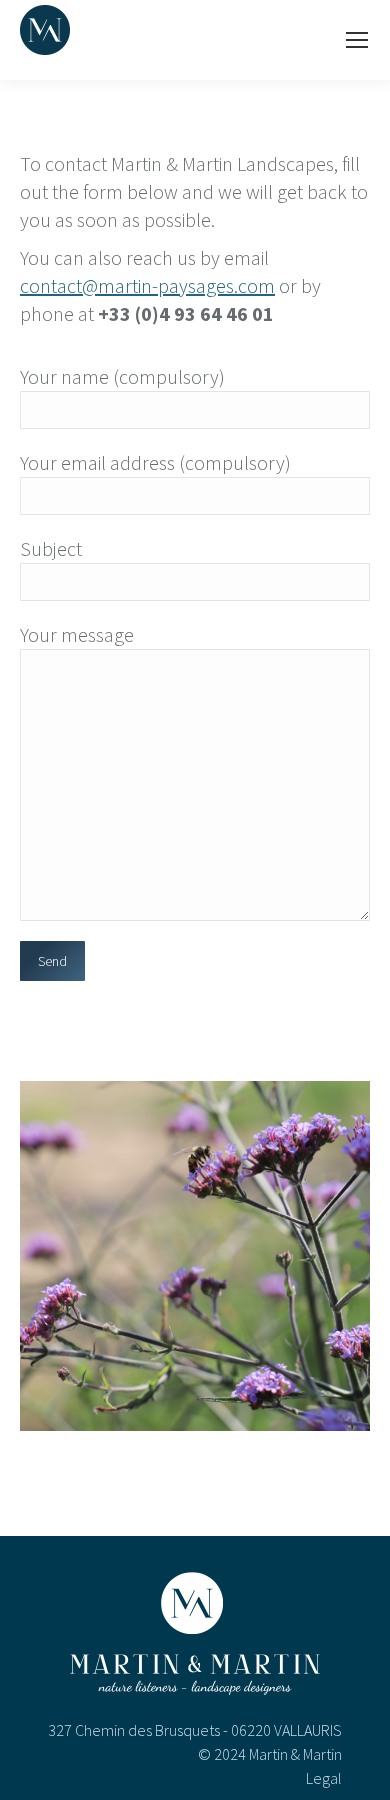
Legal (324, 1778)
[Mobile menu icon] (357, 40)
